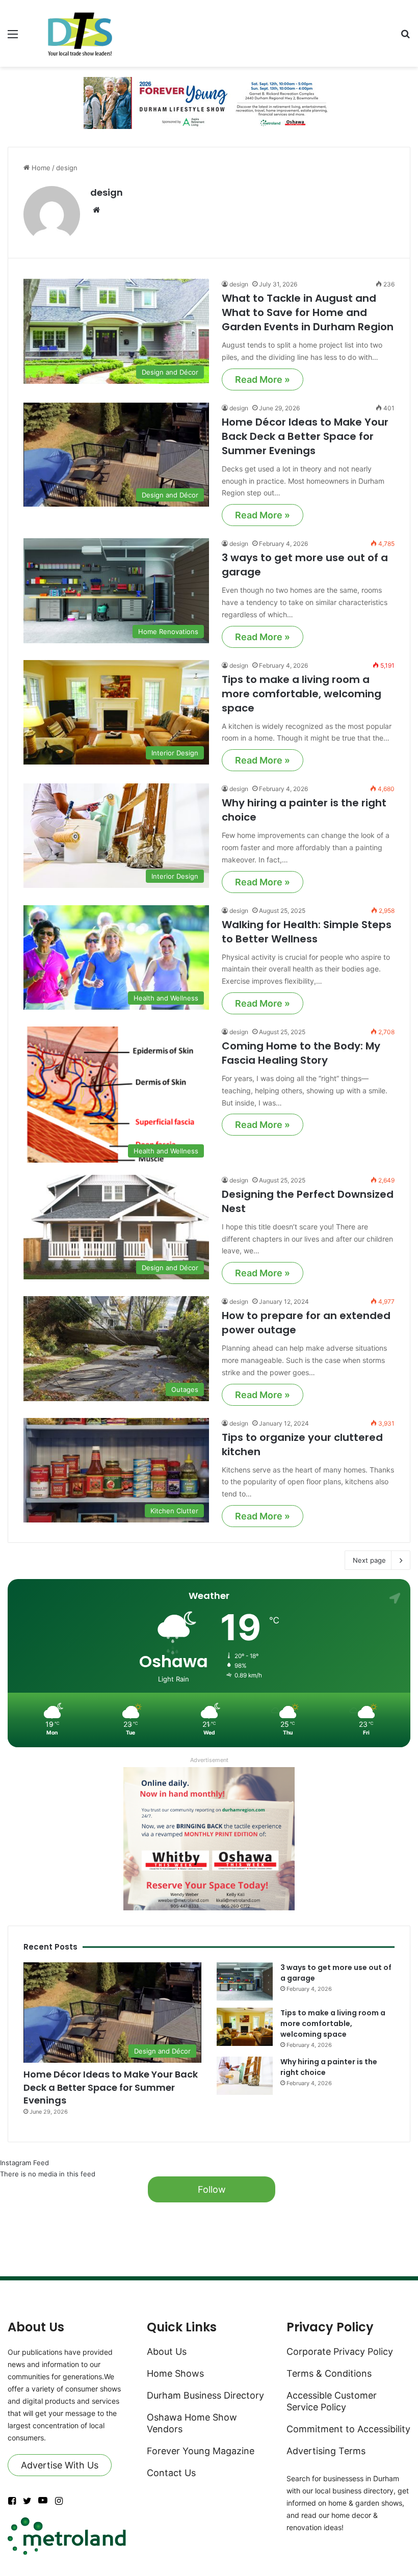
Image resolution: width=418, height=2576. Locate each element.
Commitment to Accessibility (348, 2429)
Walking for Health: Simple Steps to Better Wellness (307, 932)
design (107, 192)
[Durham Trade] (82, 33)
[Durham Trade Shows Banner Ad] (209, 102)
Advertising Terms (326, 2451)
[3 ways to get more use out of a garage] (245, 1981)
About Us (167, 2351)
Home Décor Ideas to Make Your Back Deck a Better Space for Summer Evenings (305, 436)
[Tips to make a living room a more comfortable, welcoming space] (245, 2027)
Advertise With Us (60, 2465)
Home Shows (175, 2373)
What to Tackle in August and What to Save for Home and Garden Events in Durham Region (308, 312)
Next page (369, 1560)
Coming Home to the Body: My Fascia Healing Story (301, 1053)
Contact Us (171, 2473)
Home (40, 168)
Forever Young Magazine (201, 2451)
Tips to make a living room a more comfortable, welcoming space (302, 694)
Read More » (263, 379)
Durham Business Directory (205, 2395)
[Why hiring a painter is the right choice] (245, 2076)
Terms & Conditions (329, 2373)
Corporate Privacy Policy (340, 2351)
